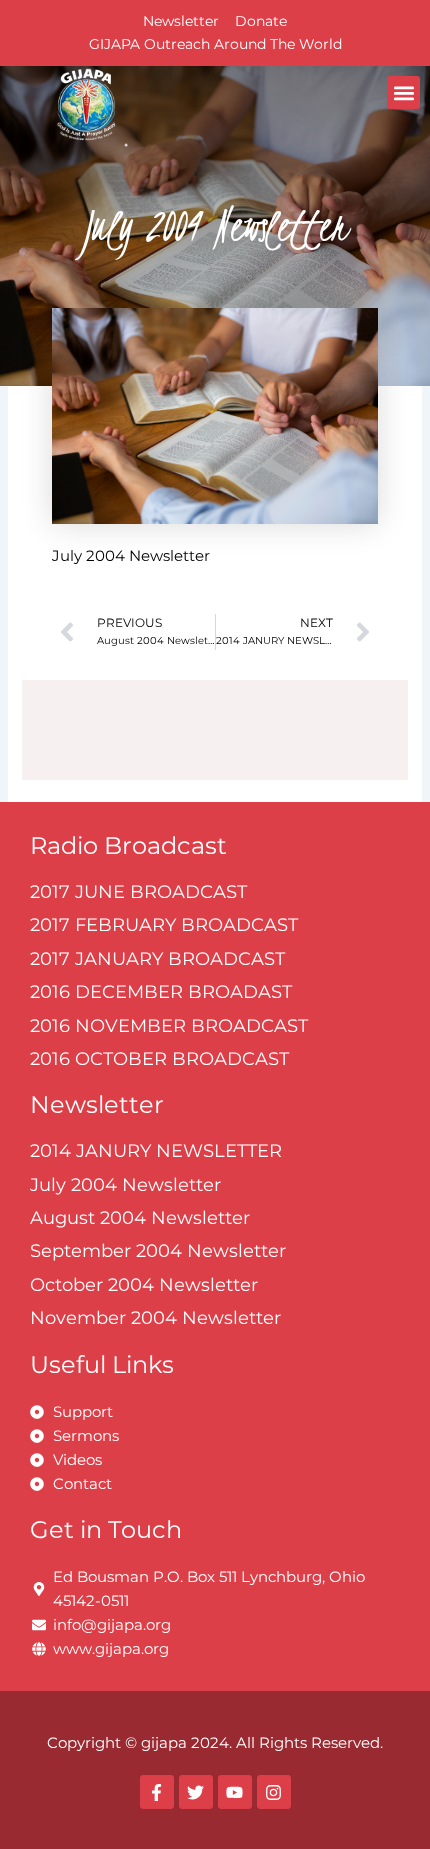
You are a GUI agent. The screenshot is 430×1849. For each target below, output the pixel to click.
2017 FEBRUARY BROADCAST (164, 925)
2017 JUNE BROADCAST (138, 892)
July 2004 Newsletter (125, 1185)
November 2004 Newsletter (155, 1318)
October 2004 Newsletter (144, 1285)
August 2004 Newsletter (140, 1218)
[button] (403, 92)
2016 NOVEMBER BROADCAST (169, 1026)
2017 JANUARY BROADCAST (157, 959)
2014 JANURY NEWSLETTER (156, 1151)
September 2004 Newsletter (158, 1251)
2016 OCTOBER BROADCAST (159, 1059)
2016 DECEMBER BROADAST (161, 992)
